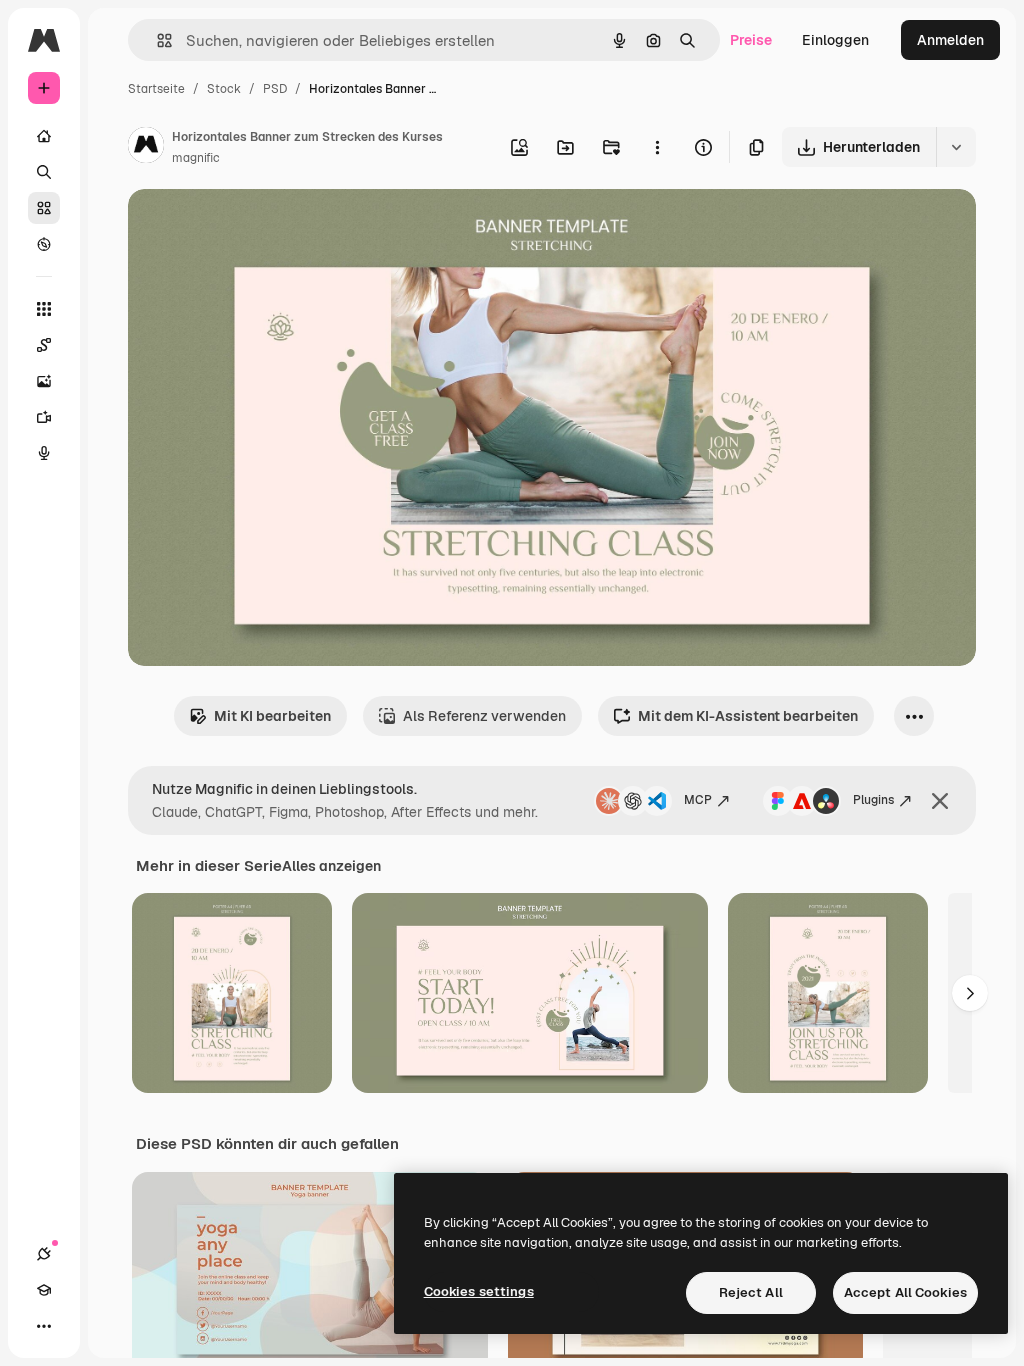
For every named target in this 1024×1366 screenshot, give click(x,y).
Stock (224, 89)
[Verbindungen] (44, 1254)
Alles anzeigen (331, 866)
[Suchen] (44, 172)
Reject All (751, 1292)
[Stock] (44, 208)
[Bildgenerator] (44, 381)
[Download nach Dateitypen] (956, 147)
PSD (275, 89)
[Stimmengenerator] (44, 453)
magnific (196, 158)
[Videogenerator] (44, 417)
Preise (751, 40)
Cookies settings (479, 1291)
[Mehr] (44, 1326)
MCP (698, 800)
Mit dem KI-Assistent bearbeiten (748, 716)
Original (256, 227)
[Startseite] (44, 136)
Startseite (156, 89)
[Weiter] (970, 993)
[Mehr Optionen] (657, 147)
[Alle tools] (44, 309)
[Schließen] (940, 801)
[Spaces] (44, 345)
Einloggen (835, 40)
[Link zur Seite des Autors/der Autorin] (146, 148)
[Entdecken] (44, 244)
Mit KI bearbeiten (272, 716)
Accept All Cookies (905, 1292)
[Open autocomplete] (156, 40)
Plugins (873, 800)
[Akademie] (44, 1290)
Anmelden (950, 40)
